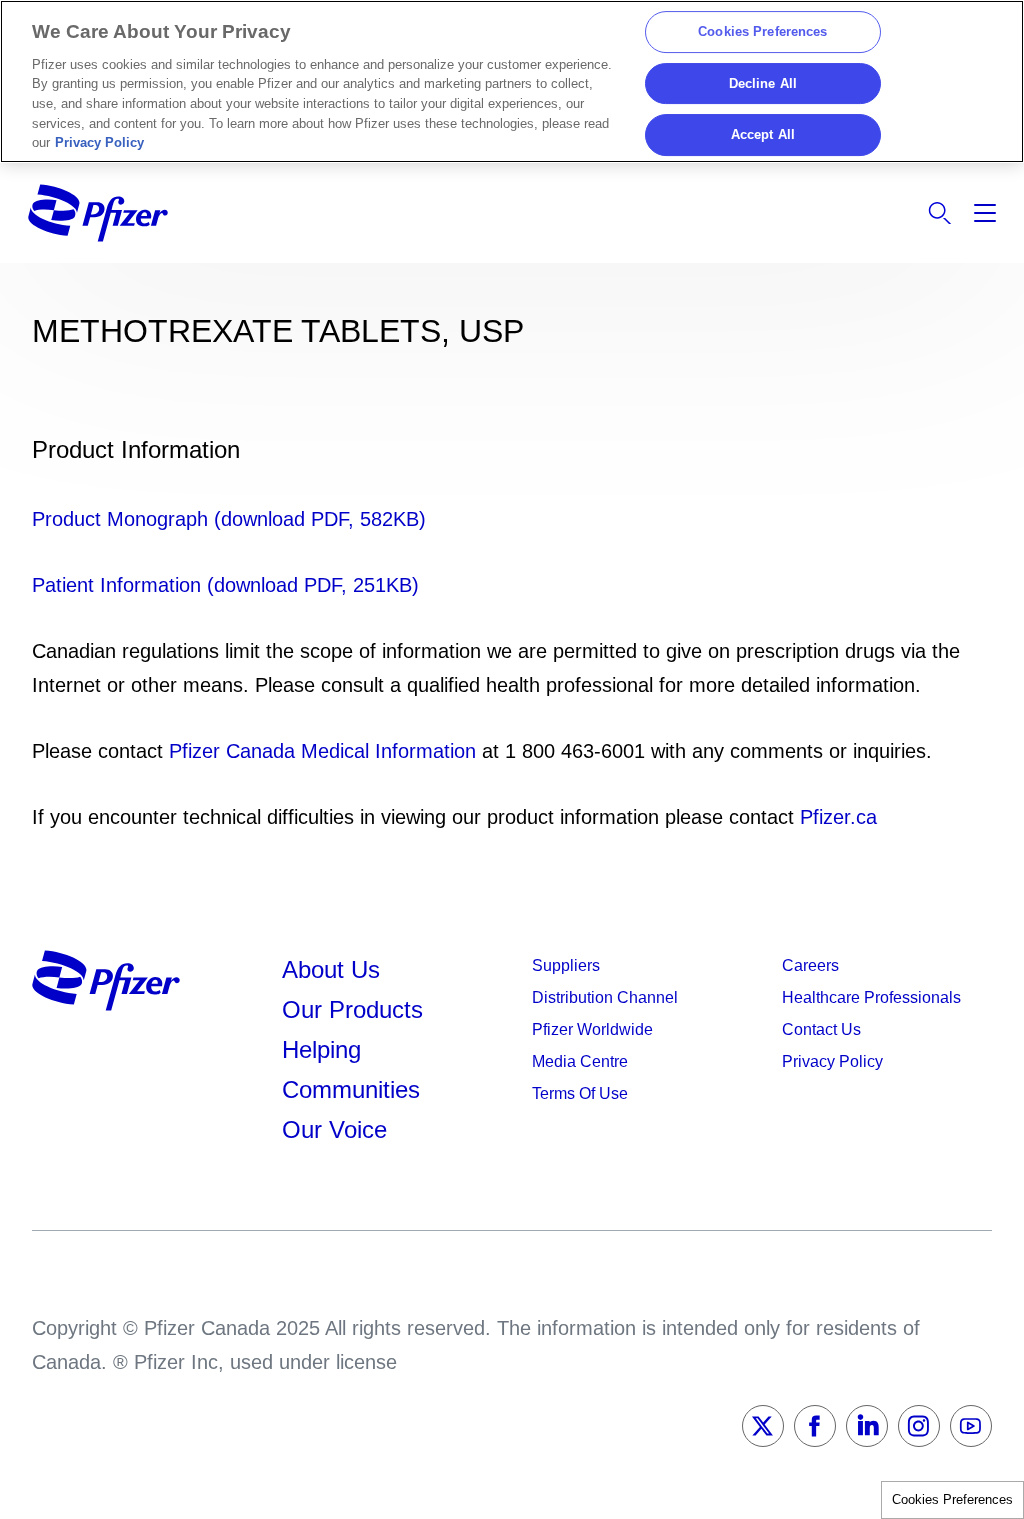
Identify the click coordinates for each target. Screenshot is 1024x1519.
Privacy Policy (99, 142)
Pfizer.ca (838, 817)
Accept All (763, 135)
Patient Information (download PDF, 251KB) (225, 585)
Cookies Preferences (952, 1499)
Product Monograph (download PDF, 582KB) (229, 519)
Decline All (763, 83)
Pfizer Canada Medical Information (322, 751)
